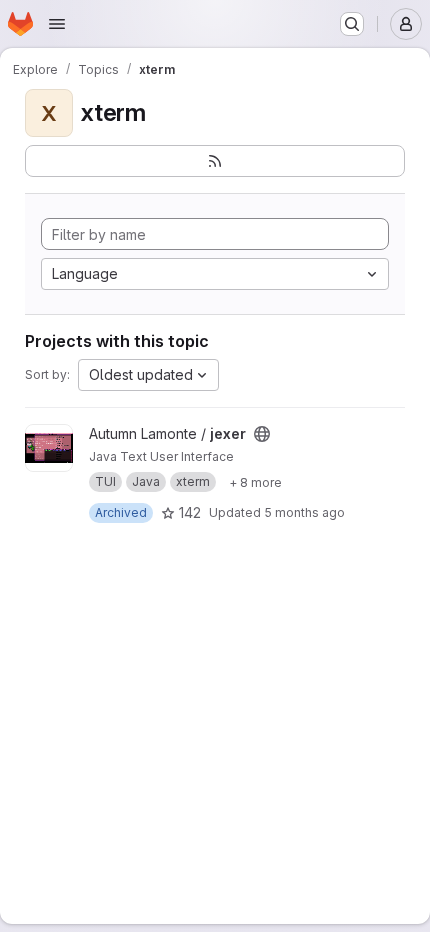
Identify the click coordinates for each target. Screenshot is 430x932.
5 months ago (304, 512)
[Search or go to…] (352, 24)
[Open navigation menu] (57, 24)
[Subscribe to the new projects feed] (215, 161)
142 (190, 512)
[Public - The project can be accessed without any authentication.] (262, 434)
